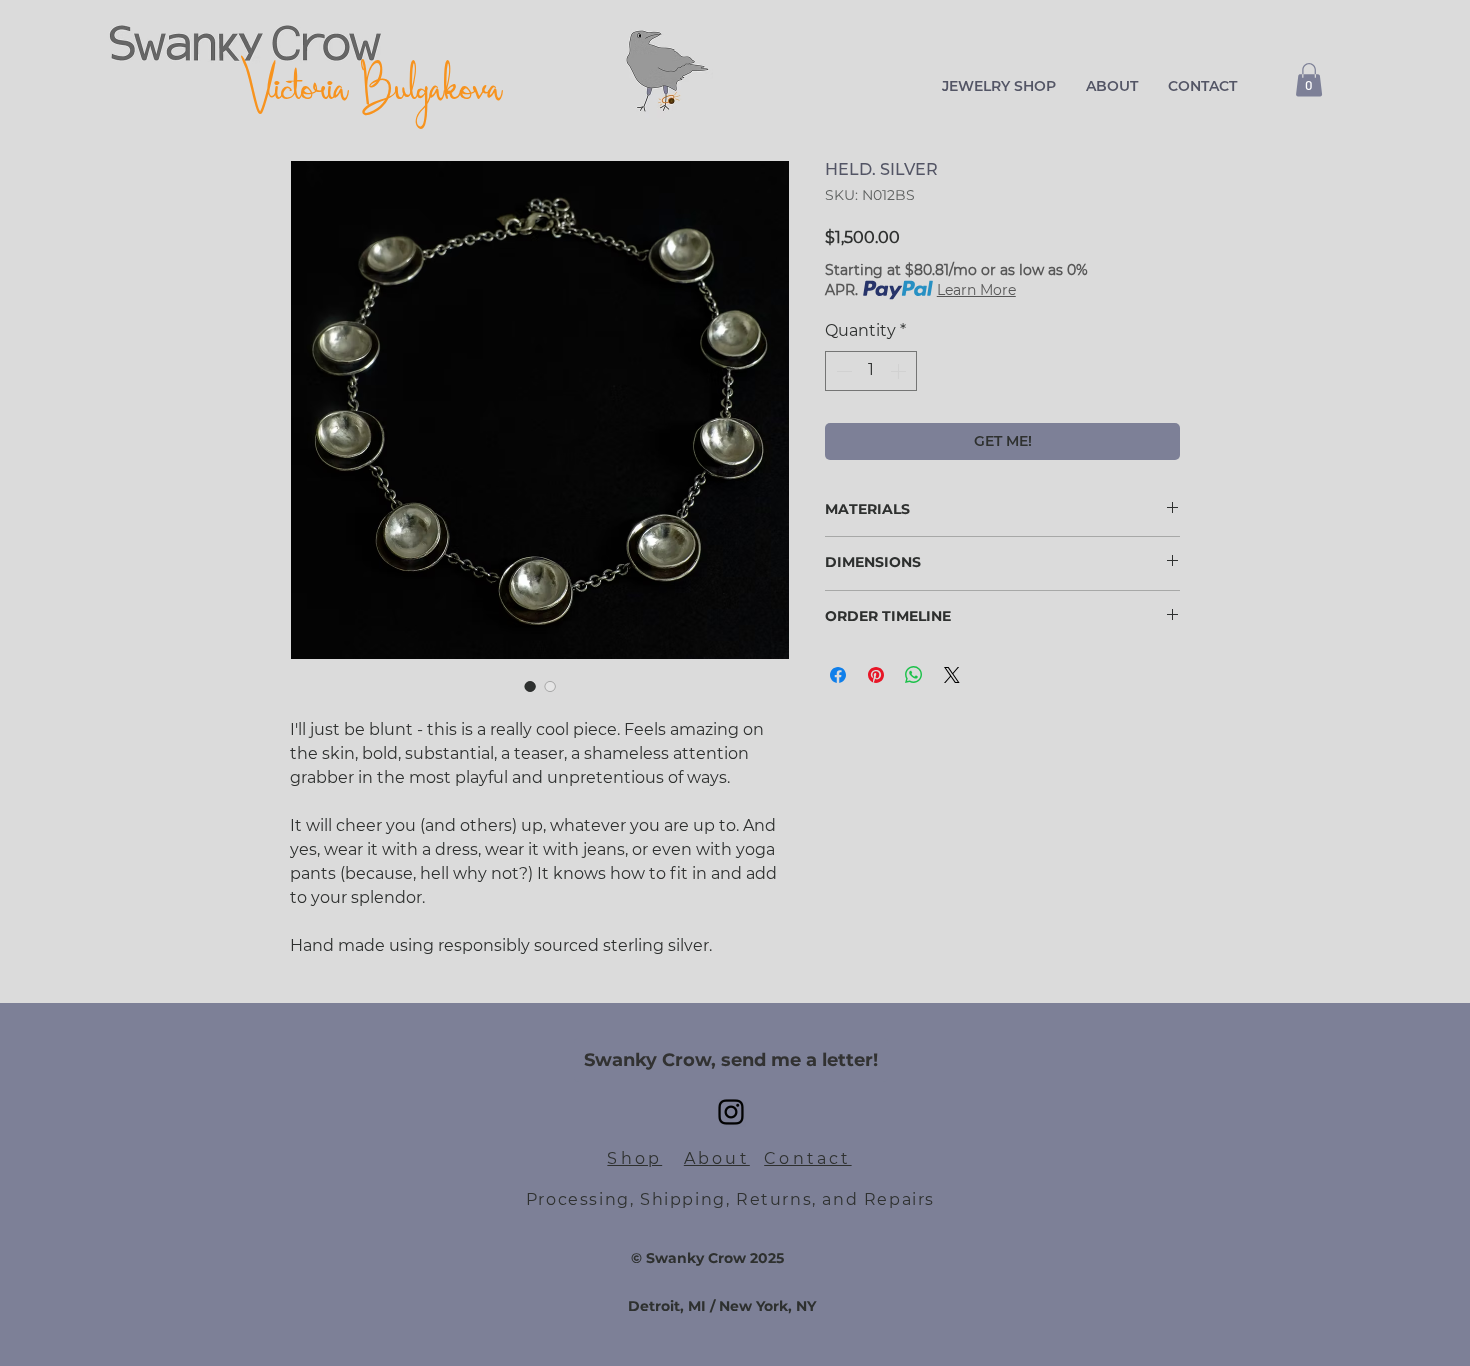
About (717, 1158)
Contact (807, 1158)
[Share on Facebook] (838, 675)
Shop (634, 1158)
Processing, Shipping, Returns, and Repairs (730, 1199)
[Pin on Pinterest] (876, 675)
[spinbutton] (871, 371)
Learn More (976, 290)
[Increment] (900, 371)
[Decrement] (842, 371)
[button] (999, 86)
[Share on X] (952, 675)
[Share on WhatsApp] (914, 675)
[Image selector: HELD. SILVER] (530, 686)
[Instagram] (731, 1112)
